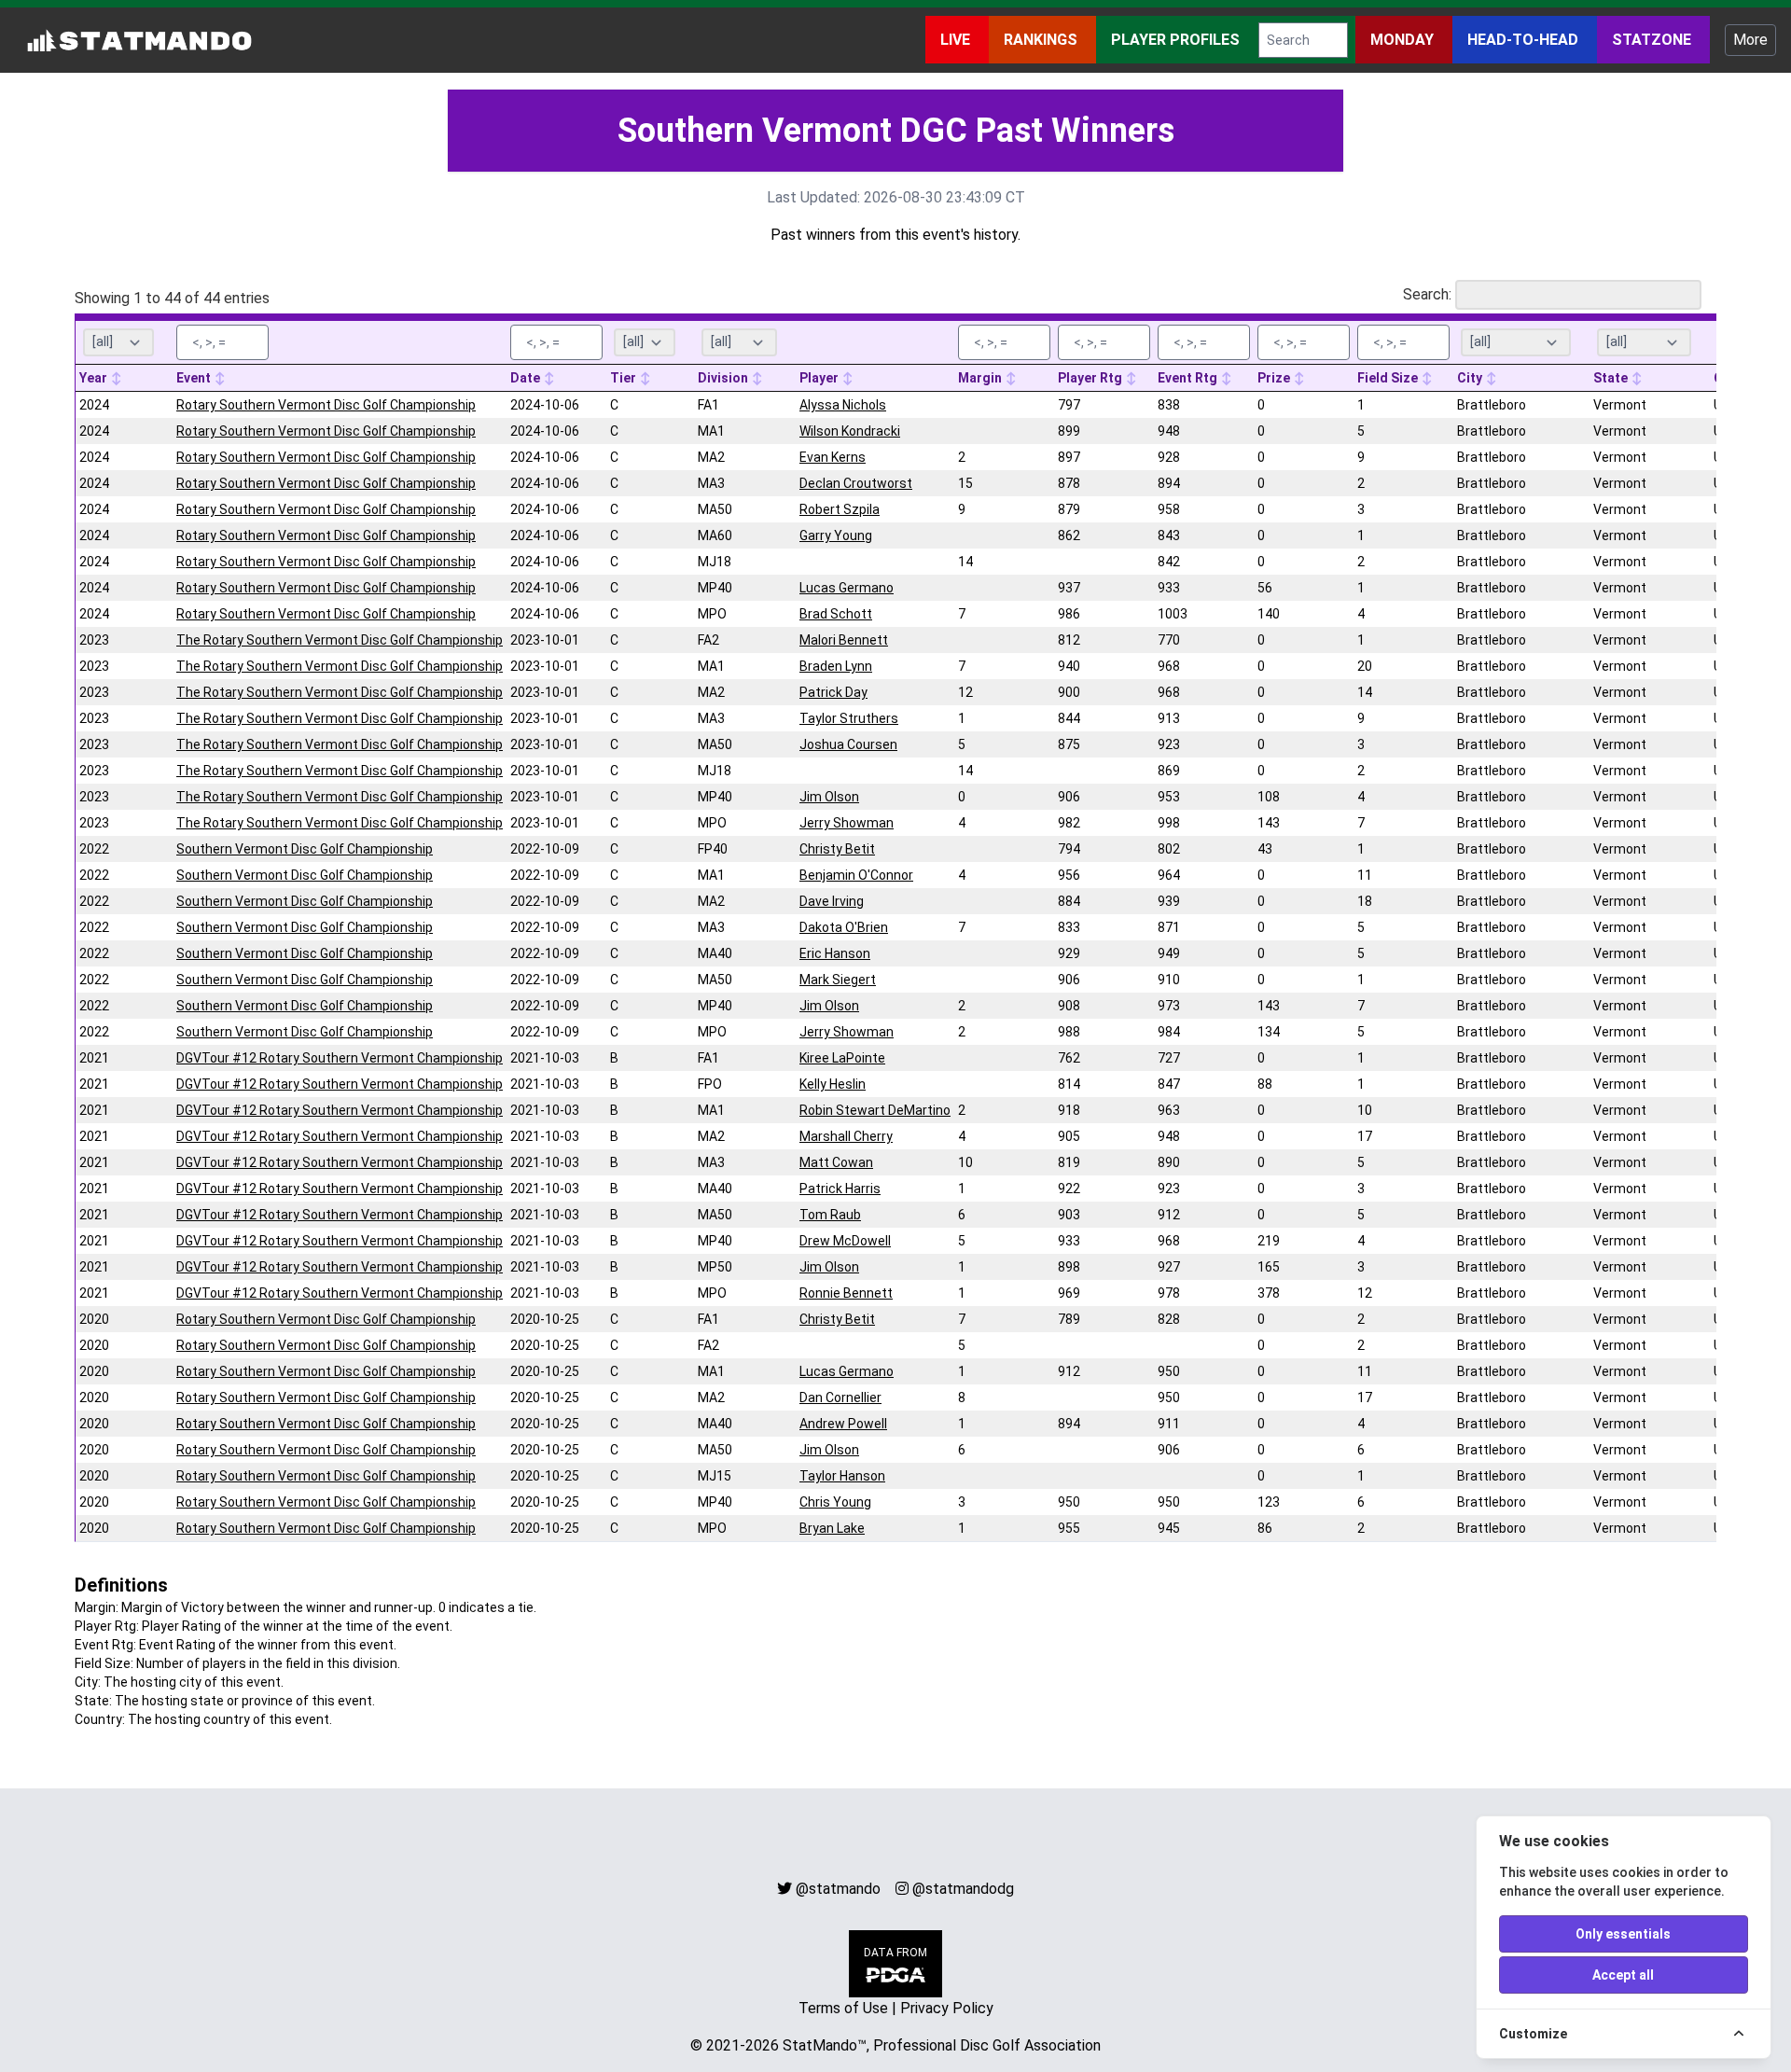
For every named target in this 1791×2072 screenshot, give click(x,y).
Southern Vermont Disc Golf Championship (305, 849)
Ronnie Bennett (846, 1293)
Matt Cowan (836, 1162)
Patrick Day (833, 692)
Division (724, 378)
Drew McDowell (845, 1241)
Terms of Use (843, 2008)
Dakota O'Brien (844, 927)
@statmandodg (963, 1889)
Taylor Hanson (842, 1476)
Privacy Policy (947, 2008)
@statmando (838, 1889)
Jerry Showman (847, 823)
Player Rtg (1091, 378)
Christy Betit (837, 849)
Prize (1275, 378)
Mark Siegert (838, 980)
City (1471, 378)
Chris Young (835, 1502)
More (1750, 40)
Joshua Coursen (848, 744)
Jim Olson (829, 797)
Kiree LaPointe (842, 1058)
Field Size (1389, 378)
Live (957, 40)
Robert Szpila (840, 509)
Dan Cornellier (840, 1398)
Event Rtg (1189, 378)
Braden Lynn (836, 666)
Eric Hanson (835, 953)
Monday (1404, 40)
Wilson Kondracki (850, 431)
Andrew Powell (843, 1424)
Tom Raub (830, 1215)
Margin (981, 378)
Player (820, 378)
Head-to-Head (1525, 40)
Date (527, 378)
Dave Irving (832, 901)
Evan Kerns (833, 457)
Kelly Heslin (833, 1084)
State (1612, 378)
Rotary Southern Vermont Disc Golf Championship (326, 405)
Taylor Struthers (849, 718)
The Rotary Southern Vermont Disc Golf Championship (340, 640)
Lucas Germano (847, 588)
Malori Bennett (844, 640)
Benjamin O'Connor (856, 875)
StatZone (1653, 40)
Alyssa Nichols (843, 405)
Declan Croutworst (856, 483)
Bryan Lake (832, 1528)
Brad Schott (836, 614)
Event (195, 378)
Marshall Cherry (846, 1136)
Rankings (1042, 40)
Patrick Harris (840, 1189)
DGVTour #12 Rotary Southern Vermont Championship (340, 1058)
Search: (1427, 294)
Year (95, 378)
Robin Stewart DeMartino (875, 1110)
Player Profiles (1177, 40)
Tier (625, 378)
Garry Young (836, 535)
